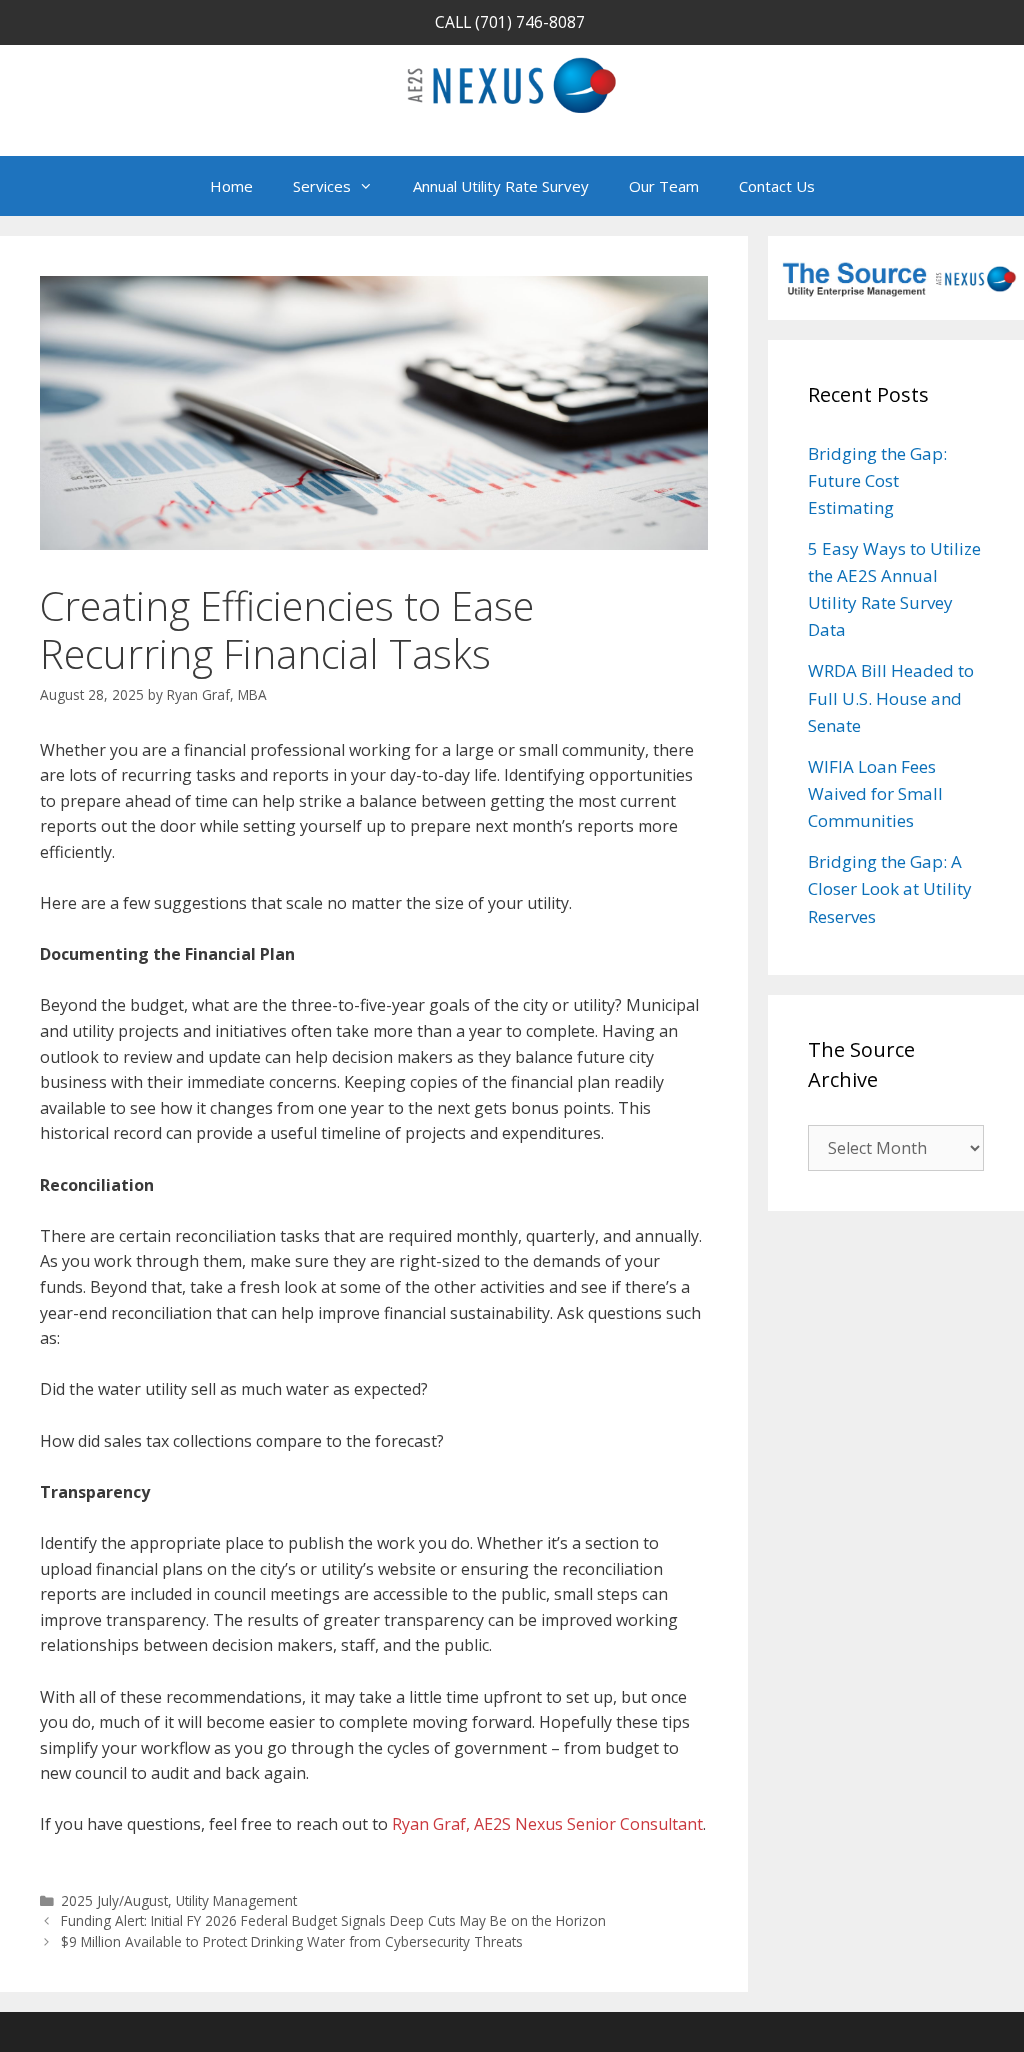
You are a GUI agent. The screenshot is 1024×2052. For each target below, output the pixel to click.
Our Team (664, 186)
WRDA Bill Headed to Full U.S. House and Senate (891, 697)
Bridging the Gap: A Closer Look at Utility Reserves (890, 888)
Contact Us (777, 186)
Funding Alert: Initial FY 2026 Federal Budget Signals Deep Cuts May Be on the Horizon (335, 1920)
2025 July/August (114, 1900)
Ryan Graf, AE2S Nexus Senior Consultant (547, 1824)
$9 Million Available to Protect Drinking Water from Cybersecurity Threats (292, 1941)
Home (231, 186)
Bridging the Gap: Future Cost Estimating (877, 480)
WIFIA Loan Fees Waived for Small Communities (875, 793)
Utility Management (236, 1900)
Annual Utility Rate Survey (501, 186)
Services (322, 186)
